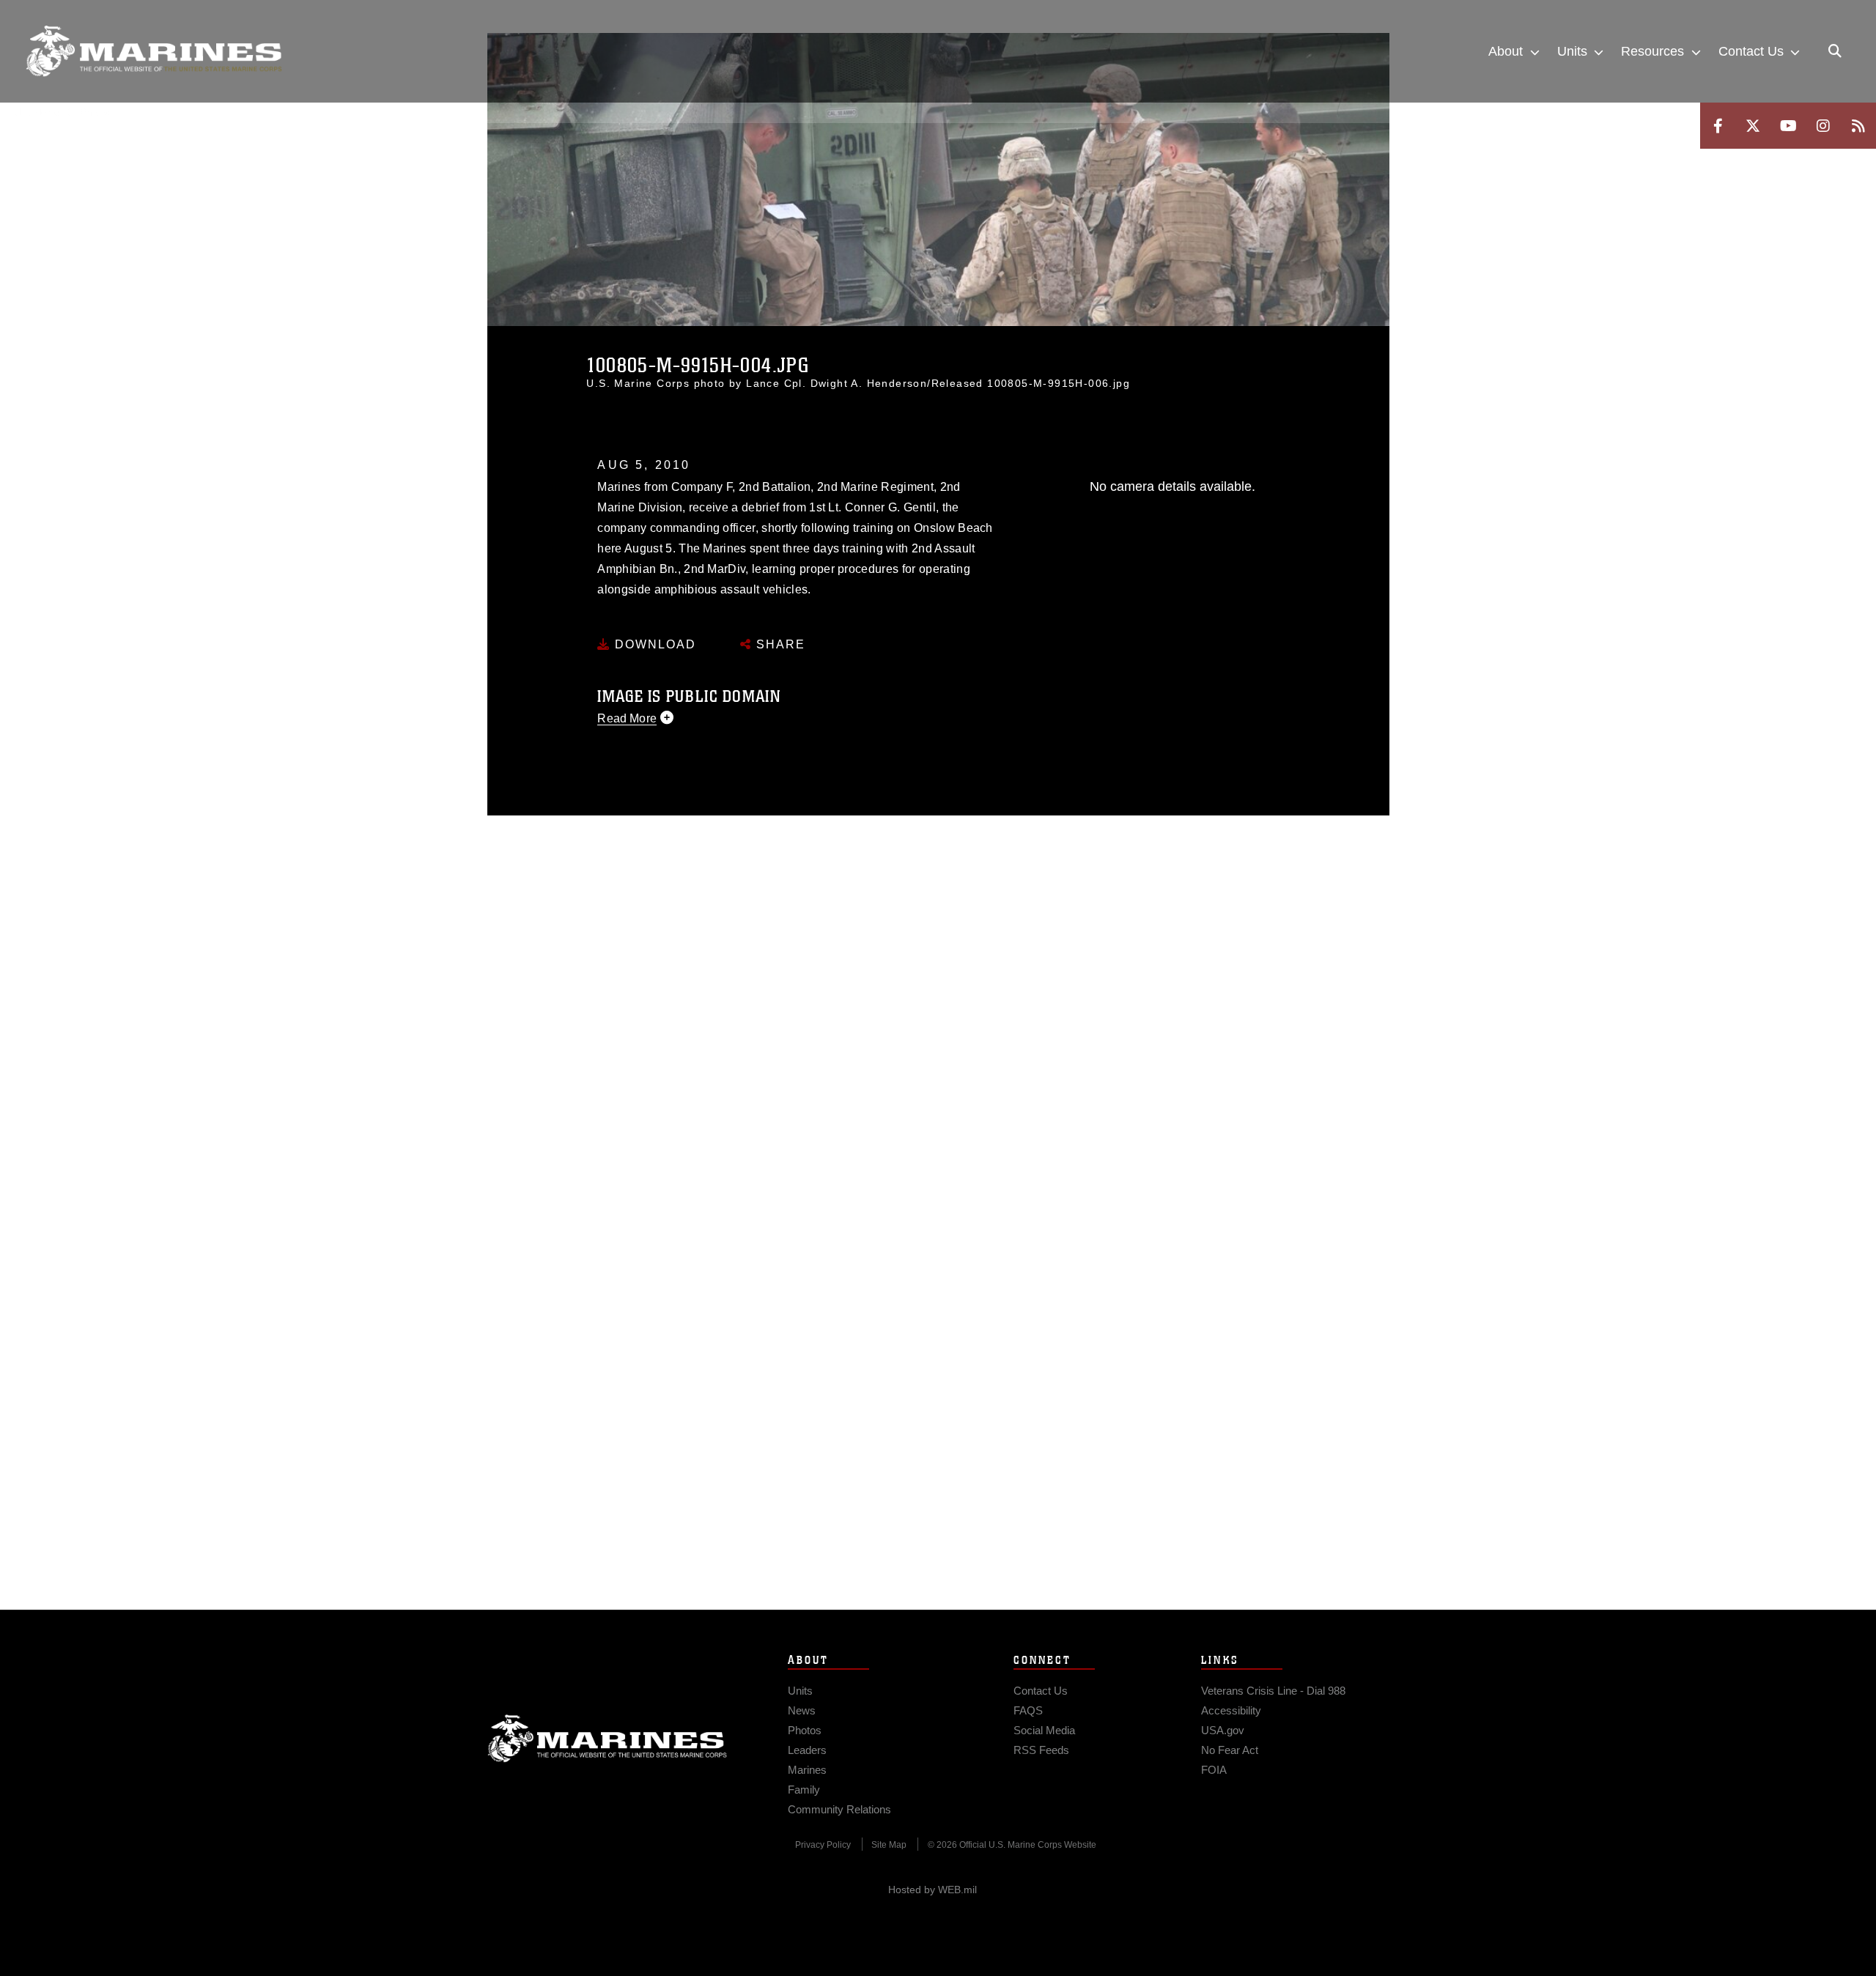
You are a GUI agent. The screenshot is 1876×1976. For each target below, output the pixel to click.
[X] (1753, 126)
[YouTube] (1788, 126)
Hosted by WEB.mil (933, 1890)
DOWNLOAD (653, 644)
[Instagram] (1823, 126)
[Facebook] (1718, 126)
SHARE (779, 644)
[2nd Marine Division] (154, 51)
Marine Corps (608, 1739)
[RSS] (1858, 126)
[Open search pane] (1835, 51)
